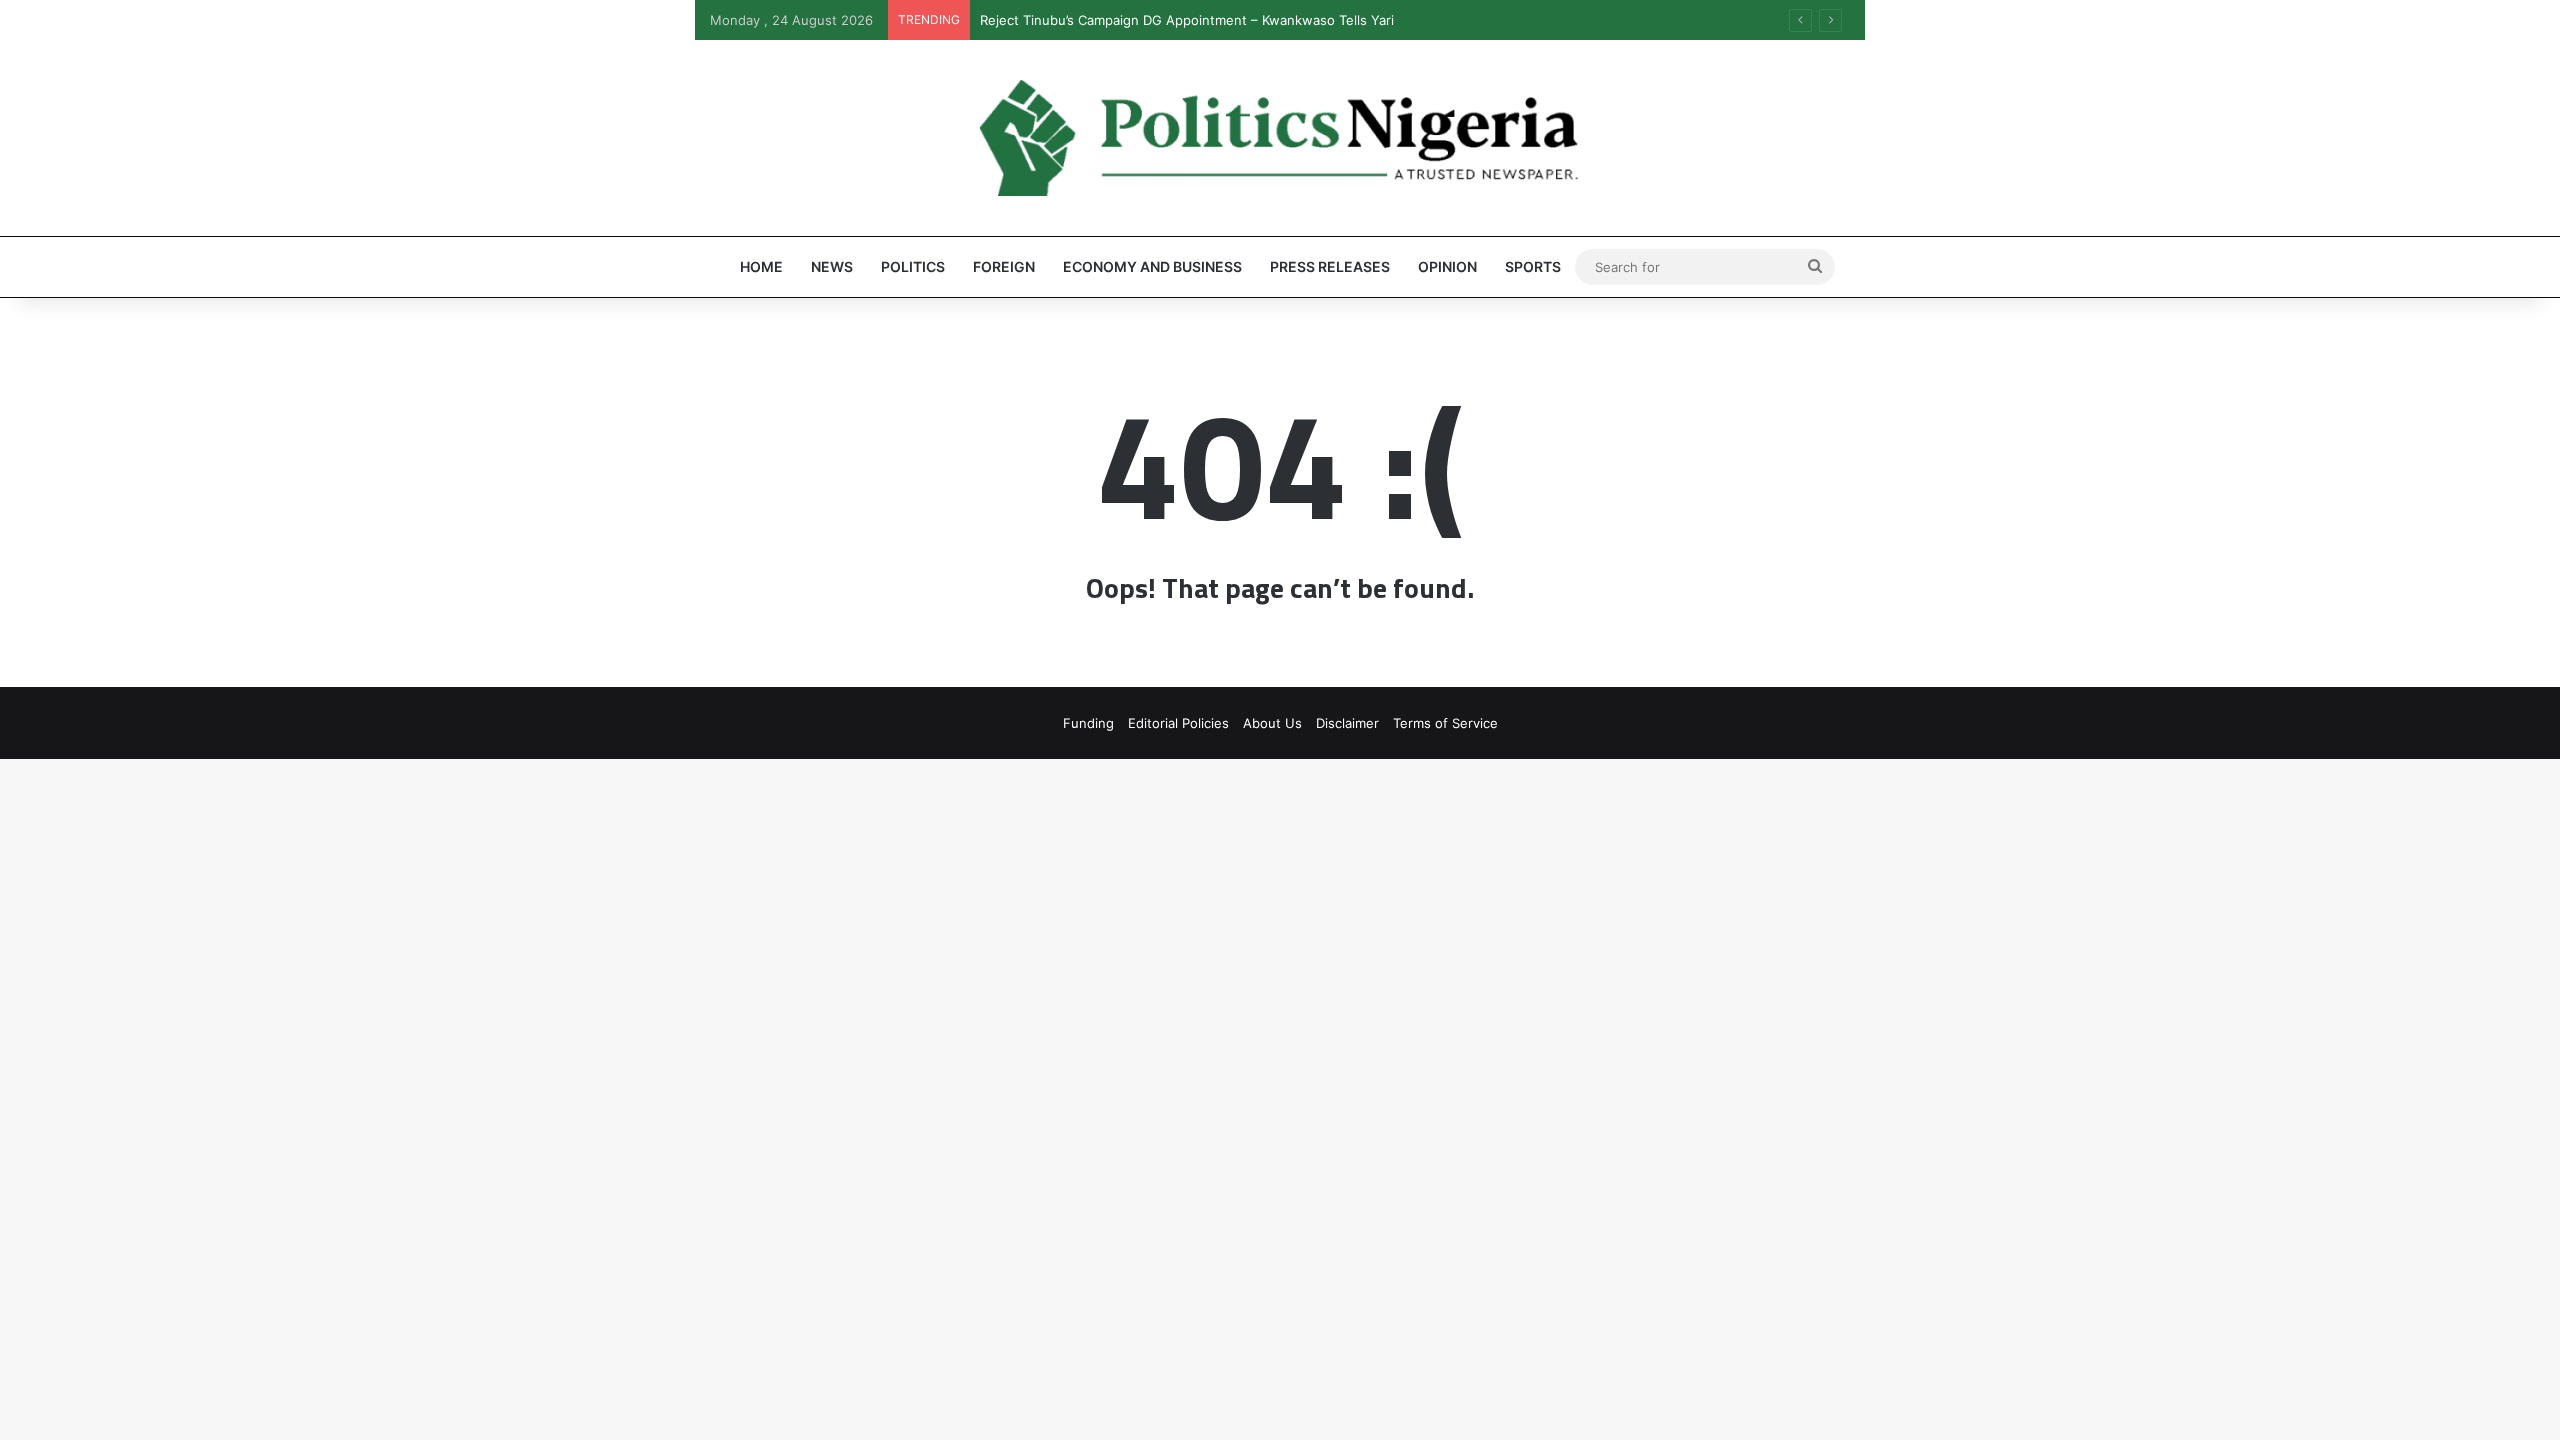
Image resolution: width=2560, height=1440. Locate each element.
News (832, 266)
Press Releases (1330, 266)
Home (761, 266)
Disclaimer (1347, 723)
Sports (1533, 266)
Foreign (1004, 266)
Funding (1088, 723)
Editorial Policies (1178, 723)
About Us (1272, 723)
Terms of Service (1445, 723)
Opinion (1447, 266)
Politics (913, 266)
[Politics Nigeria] (1280, 138)
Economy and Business (1152, 266)
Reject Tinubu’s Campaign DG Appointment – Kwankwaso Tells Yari (1187, 20)
